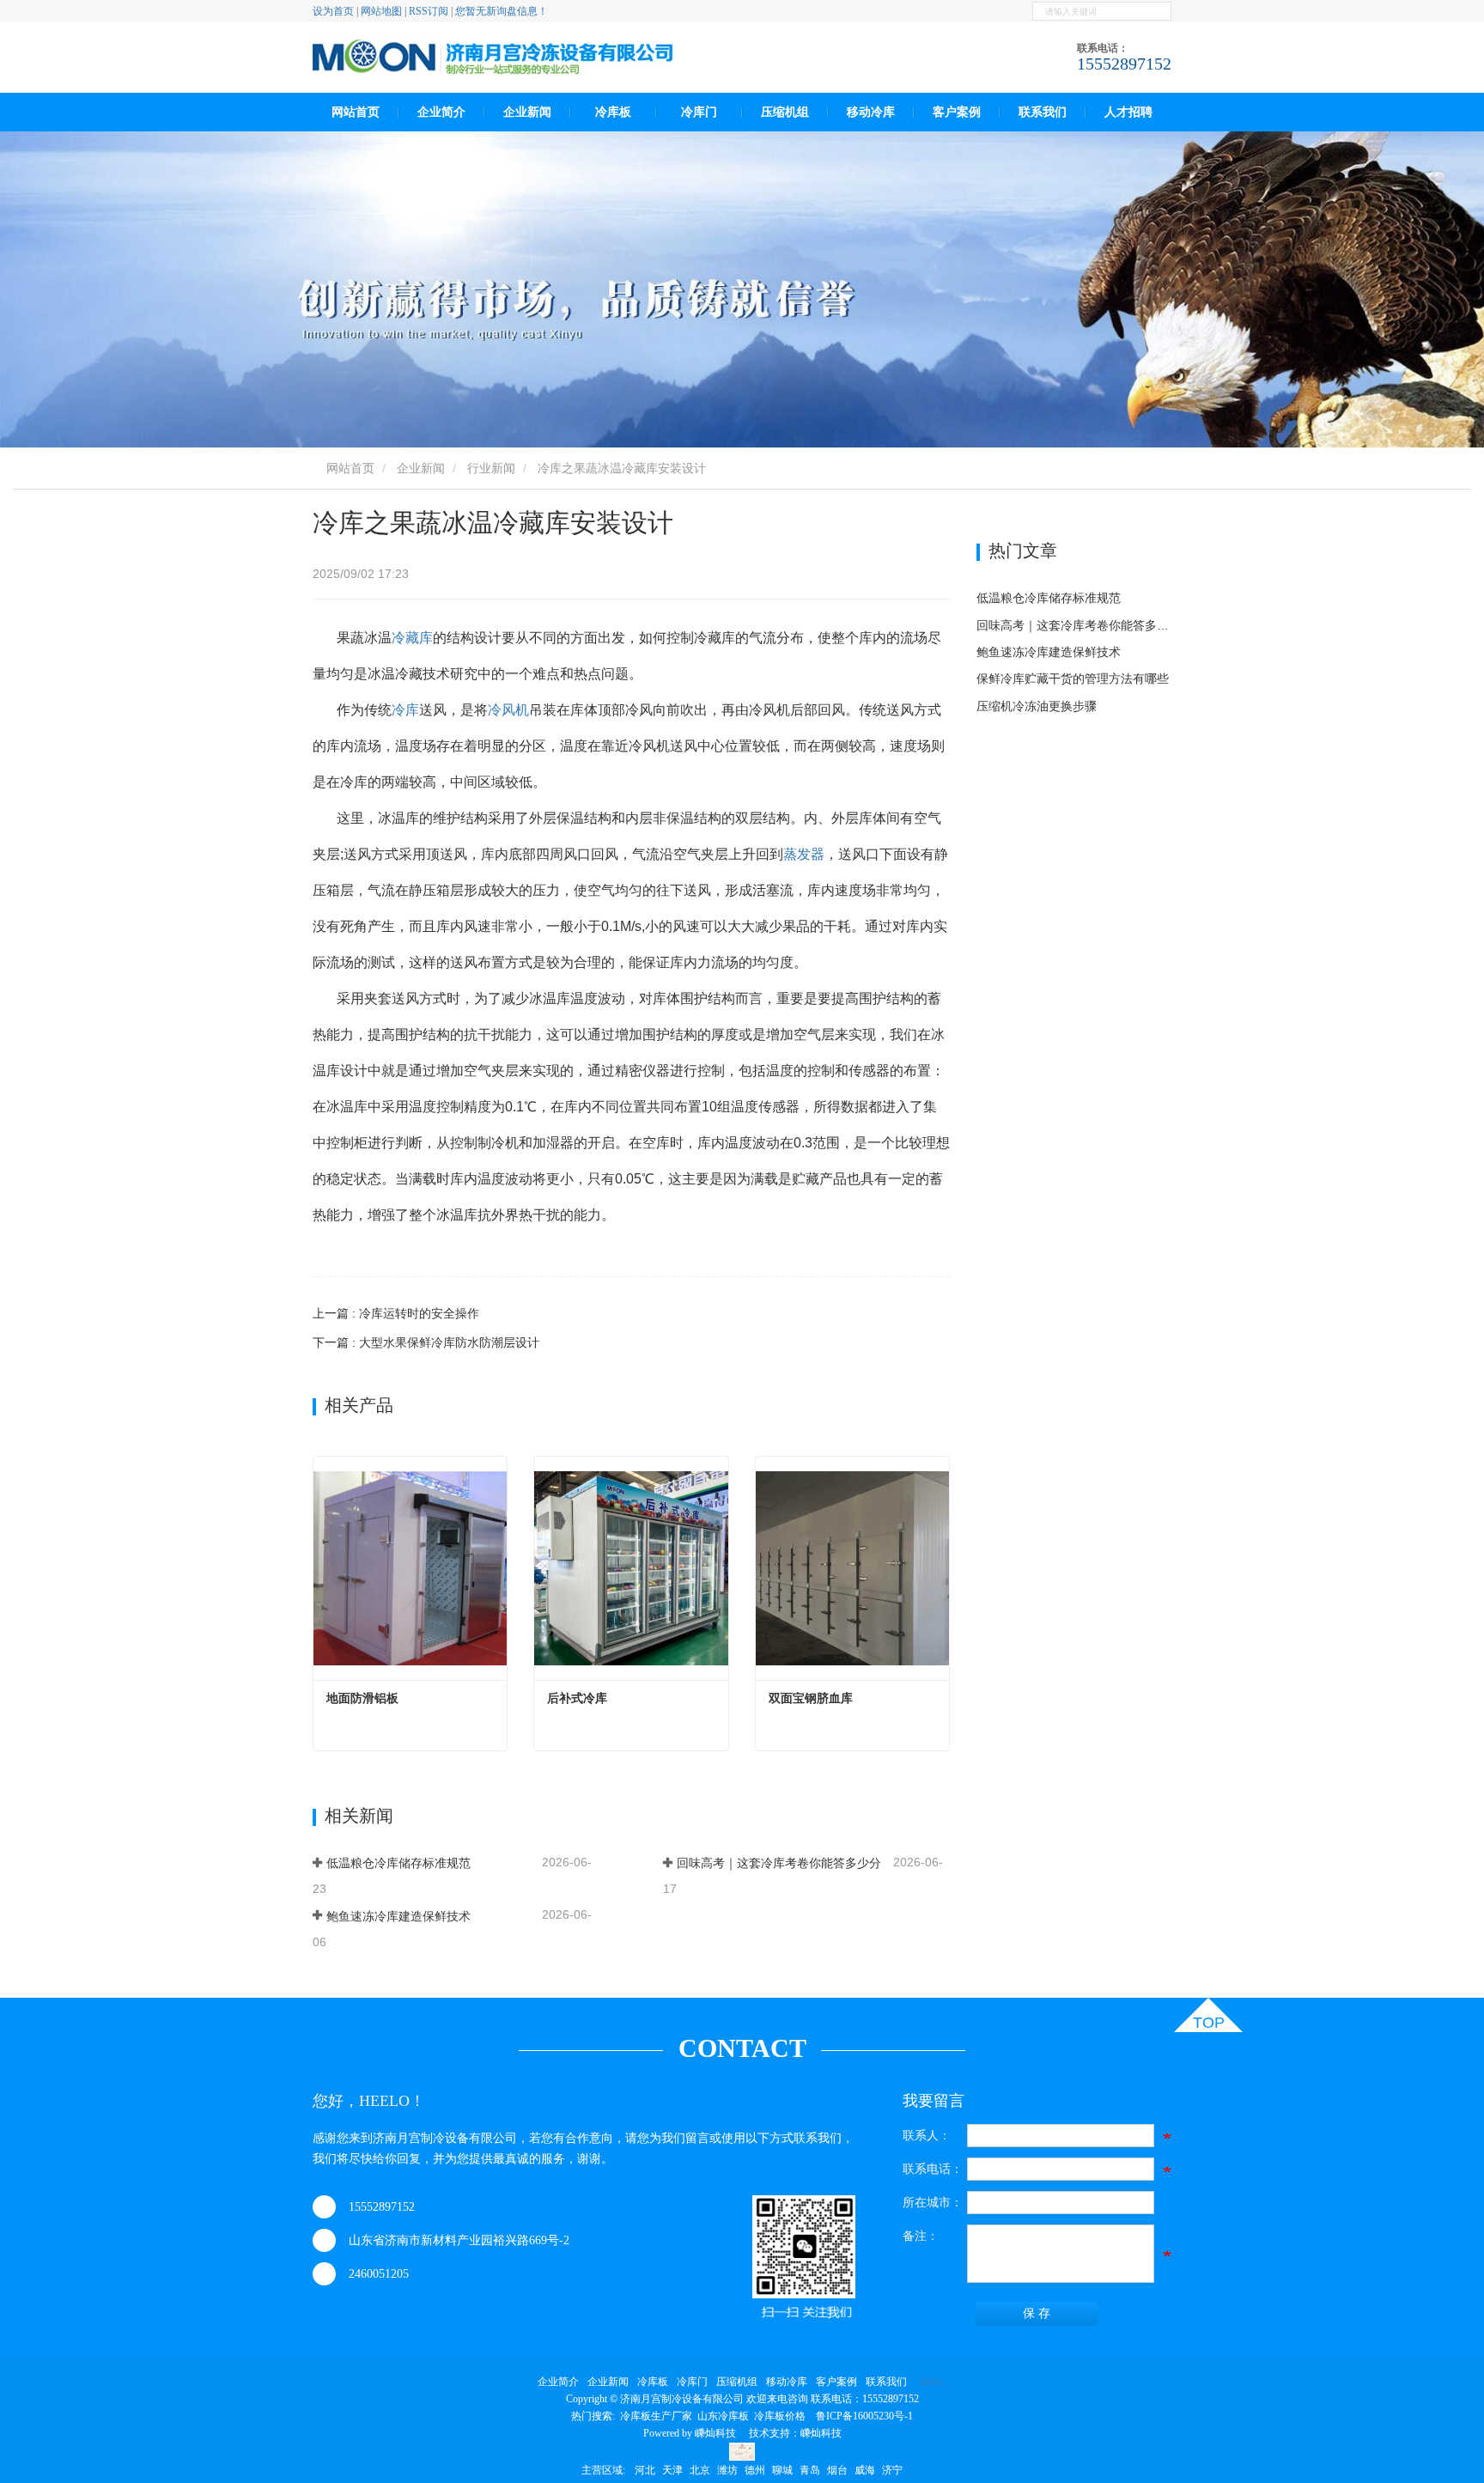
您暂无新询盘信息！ (502, 11)
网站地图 (381, 11)
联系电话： (933, 2169)
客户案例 (957, 112)
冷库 (405, 710)
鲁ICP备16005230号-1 (864, 2416)
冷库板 (613, 112)
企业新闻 (421, 468)
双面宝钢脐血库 (811, 1698)
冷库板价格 (780, 2416)
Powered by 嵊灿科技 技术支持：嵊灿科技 (742, 2433)
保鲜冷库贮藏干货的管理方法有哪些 (1073, 679)
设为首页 (333, 11)
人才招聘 (1128, 112)
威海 (865, 2470)
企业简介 (558, 2382)
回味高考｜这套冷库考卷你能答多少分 (779, 1863)
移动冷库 (871, 112)
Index (931, 2382)
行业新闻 (491, 468)
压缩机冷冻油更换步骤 (1037, 706)
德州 (755, 2470)
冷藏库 (412, 638)
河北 (645, 2470)
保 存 (1037, 2313)
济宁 (892, 2470)
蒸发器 (804, 854)
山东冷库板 (723, 2416)
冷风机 (508, 710)
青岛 (810, 2470)
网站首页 (356, 112)
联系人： (927, 2136)
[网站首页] (493, 58)
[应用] (1161, 11)
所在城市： (933, 2203)
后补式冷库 (577, 1698)
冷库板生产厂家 (656, 2416)
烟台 (837, 2470)
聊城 (782, 2470)
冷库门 (699, 112)
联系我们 (1043, 112)
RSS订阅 (429, 11)
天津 (672, 2470)
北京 (700, 2470)
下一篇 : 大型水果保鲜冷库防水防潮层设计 (426, 1342)
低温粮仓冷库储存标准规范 (398, 1863)
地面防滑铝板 (362, 1698)
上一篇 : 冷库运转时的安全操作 (396, 1313)
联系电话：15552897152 (865, 2399)
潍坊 (727, 2470)
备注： (921, 2236)
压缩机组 (785, 112)
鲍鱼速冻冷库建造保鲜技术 (398, 1916)
